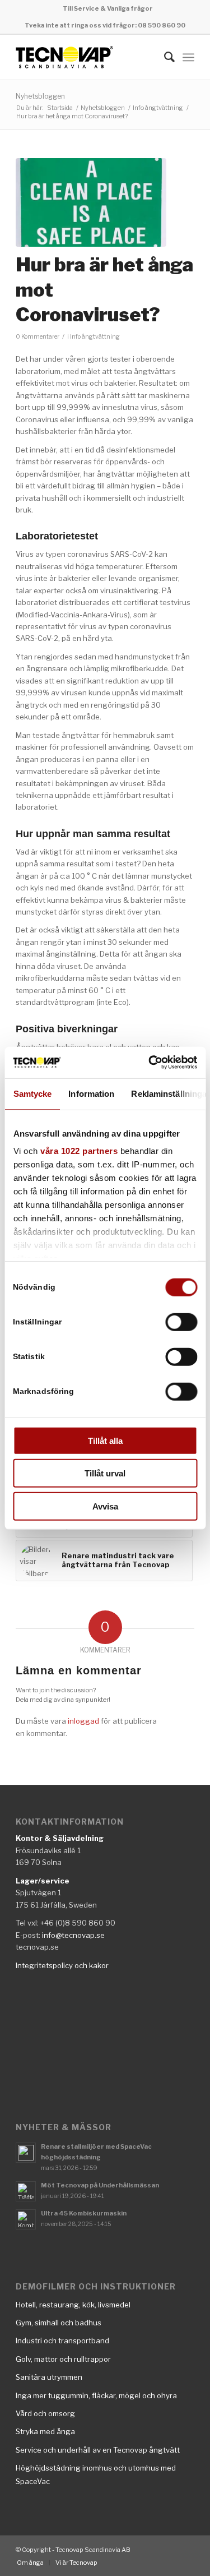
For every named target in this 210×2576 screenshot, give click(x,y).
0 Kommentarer (38, 337)
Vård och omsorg (45, 2413)
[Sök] (164, 57)
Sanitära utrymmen (49, 2377)
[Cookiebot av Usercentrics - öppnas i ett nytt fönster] (150, 1063)
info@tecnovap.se (73, 1935)
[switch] (181, 1322)
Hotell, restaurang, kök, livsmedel (73, 2305)
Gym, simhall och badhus (59, 2323)
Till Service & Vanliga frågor (108, 8)
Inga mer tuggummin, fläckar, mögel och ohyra (96, 2395)
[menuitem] (108, 8)
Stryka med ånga (45, 2431)
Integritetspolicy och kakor (62, 1965)
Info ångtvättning (95, 337)
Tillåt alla (105, 1440)
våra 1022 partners (79, 1151)
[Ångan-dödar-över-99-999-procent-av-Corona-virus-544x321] (91, 203)
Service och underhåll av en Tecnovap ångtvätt (98, 2450)
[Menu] (188, 57)
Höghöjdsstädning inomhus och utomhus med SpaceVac (96, 2474)
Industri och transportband (62, 2340)
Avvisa (105, 1506)
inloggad (83, 1721)
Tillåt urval (105, 1473)
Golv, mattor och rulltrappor (63, 2359)
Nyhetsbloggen (40, 96)
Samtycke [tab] (32, 1093)
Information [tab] (91, 1093)
